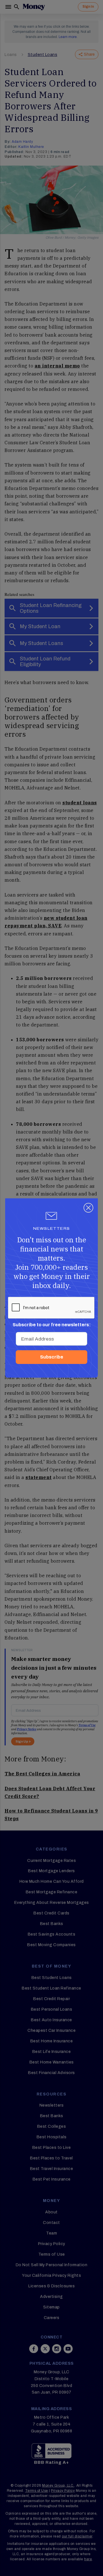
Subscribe (52, 1357)
